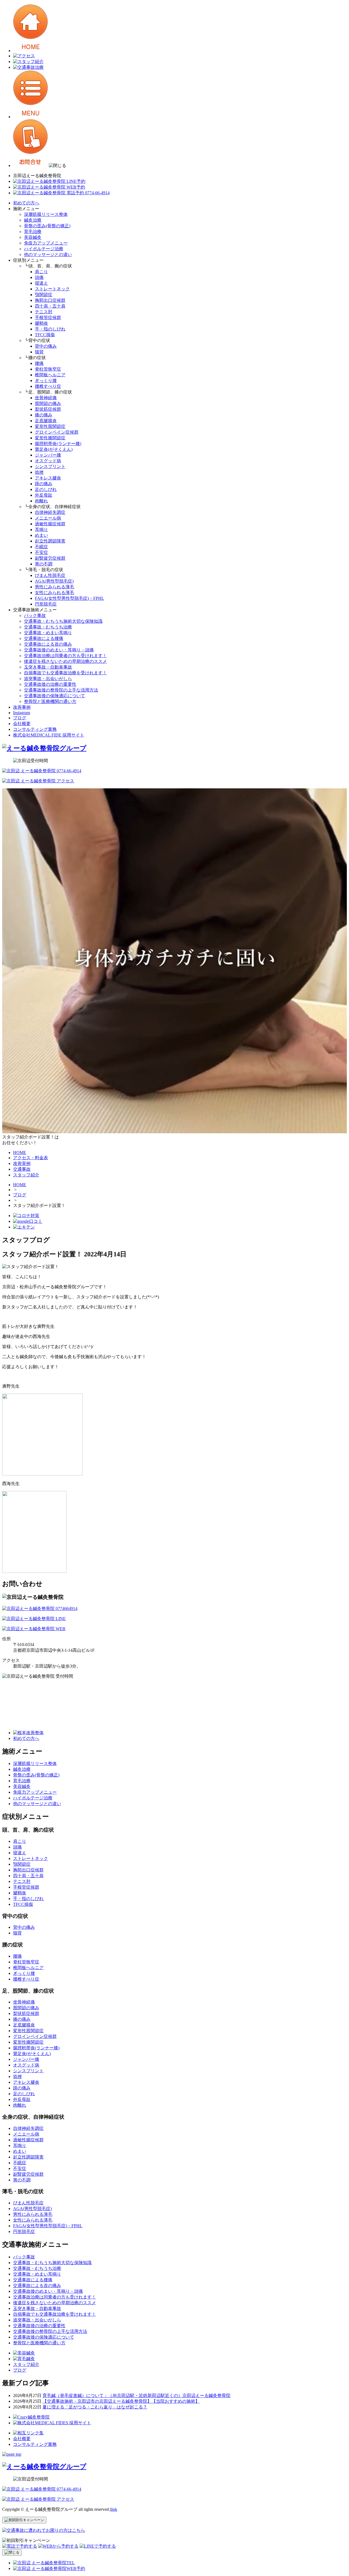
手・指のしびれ (50, 329)
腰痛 (39, 363)
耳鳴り (41, 530)
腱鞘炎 (41, 323)
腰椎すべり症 (48, 386)
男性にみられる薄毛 (55, 587)
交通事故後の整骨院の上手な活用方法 (61, 690)
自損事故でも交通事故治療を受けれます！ (65, 673)
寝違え (41, 283)
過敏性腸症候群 (50, 524)
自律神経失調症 (50, 512)
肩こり (41, 272)
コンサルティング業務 (35, 729)
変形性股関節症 (50, 426)
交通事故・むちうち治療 (48, 627)
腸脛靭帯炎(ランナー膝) (58, 444)
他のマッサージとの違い (48, 254)
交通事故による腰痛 (44, 638)
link (114, 2509)
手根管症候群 (48, 317)
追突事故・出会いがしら (48, 679)
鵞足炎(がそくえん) (54, 449)
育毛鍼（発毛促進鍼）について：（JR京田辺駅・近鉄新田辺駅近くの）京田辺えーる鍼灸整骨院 (136, 2395)
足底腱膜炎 (46, 421)
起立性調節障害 (50, 541)
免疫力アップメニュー (46, 243)
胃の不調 (44, 564)
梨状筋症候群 (48, 409)
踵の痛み (44, 484)
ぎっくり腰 (46, 381)
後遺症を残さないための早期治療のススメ (65, 661)
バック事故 (35, 615)
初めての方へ (26, 203)
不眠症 (41, 547)
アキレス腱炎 (48, 478)
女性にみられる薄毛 (55, 593)
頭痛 (39, 277)
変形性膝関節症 (50, 438)
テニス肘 (44, 312)
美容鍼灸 (33, 237)
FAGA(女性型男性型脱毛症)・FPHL (70, 598)
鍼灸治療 (33, 220)
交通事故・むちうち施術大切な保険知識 (63, 621)
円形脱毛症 (46, 604)
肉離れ (41, 501)
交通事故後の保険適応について (55, 696)
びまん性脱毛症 (50, 575)
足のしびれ (46, 489)
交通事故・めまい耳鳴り (48, 633)
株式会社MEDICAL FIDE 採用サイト (49, 735)
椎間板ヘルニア (50, 375)
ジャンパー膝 (48, 455)
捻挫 (39, 472)
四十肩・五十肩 (50, 306)
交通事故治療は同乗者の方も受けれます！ (65, 656)
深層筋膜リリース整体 (46, 214)
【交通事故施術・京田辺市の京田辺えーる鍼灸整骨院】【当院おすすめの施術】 (121, 2401)
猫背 (39, 352)
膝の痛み (44, 415)
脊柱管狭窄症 (48, 369)
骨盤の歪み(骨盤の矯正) (47, 226)
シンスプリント (50, 466)
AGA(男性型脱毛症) (54, 581)
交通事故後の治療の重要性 (50, 684)
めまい (41, 535)
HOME (20, 1185)
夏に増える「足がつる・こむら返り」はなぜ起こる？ (95, 2407)
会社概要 (22, 724)
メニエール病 (48, 518)
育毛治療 (33, 232)
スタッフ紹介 (26, 2364)
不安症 (41, 552)
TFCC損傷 (45, 335)
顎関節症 (44, 295)
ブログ (20, 718)
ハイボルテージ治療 (44, 249)
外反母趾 (44, 495)
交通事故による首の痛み (48, 644)
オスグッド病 (48, 461)
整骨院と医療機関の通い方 (50, 701)
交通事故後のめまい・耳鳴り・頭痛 (59, 650)
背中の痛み (46, 346)
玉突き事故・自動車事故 (48, 667)
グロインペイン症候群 (57, 432)
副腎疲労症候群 (50, 558)
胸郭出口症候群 (50, 300)
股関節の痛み (48, 403)
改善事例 (22, 707)
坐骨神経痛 (46, 398)
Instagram (22, 713)
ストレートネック (52, 289)
